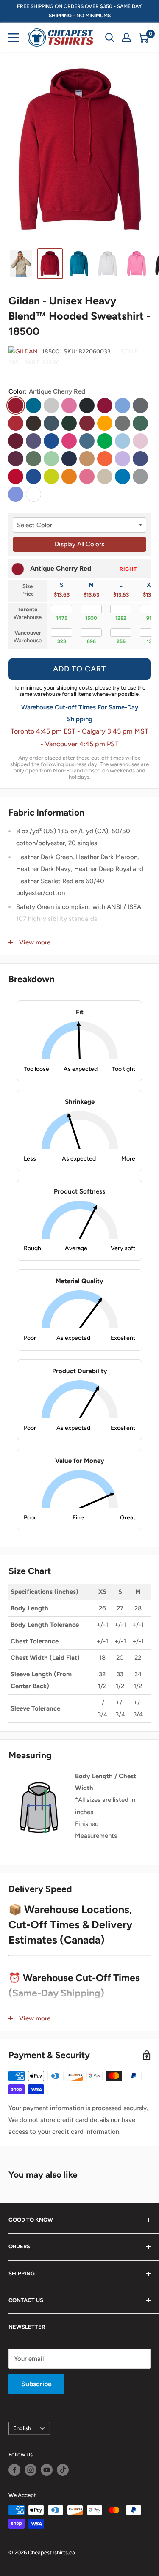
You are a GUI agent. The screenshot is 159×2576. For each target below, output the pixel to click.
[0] (144, 38)
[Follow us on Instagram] (31, 2470)
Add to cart (79, 669)
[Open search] (110, 38)
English (22, 2428)
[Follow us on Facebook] (14, 2470)
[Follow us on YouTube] (47, 2470)
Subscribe (36, 2384)
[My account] (126, 38)
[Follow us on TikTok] (63, 2470)
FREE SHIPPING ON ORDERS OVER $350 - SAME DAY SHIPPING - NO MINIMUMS (79, 11)
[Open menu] (14, 38)
